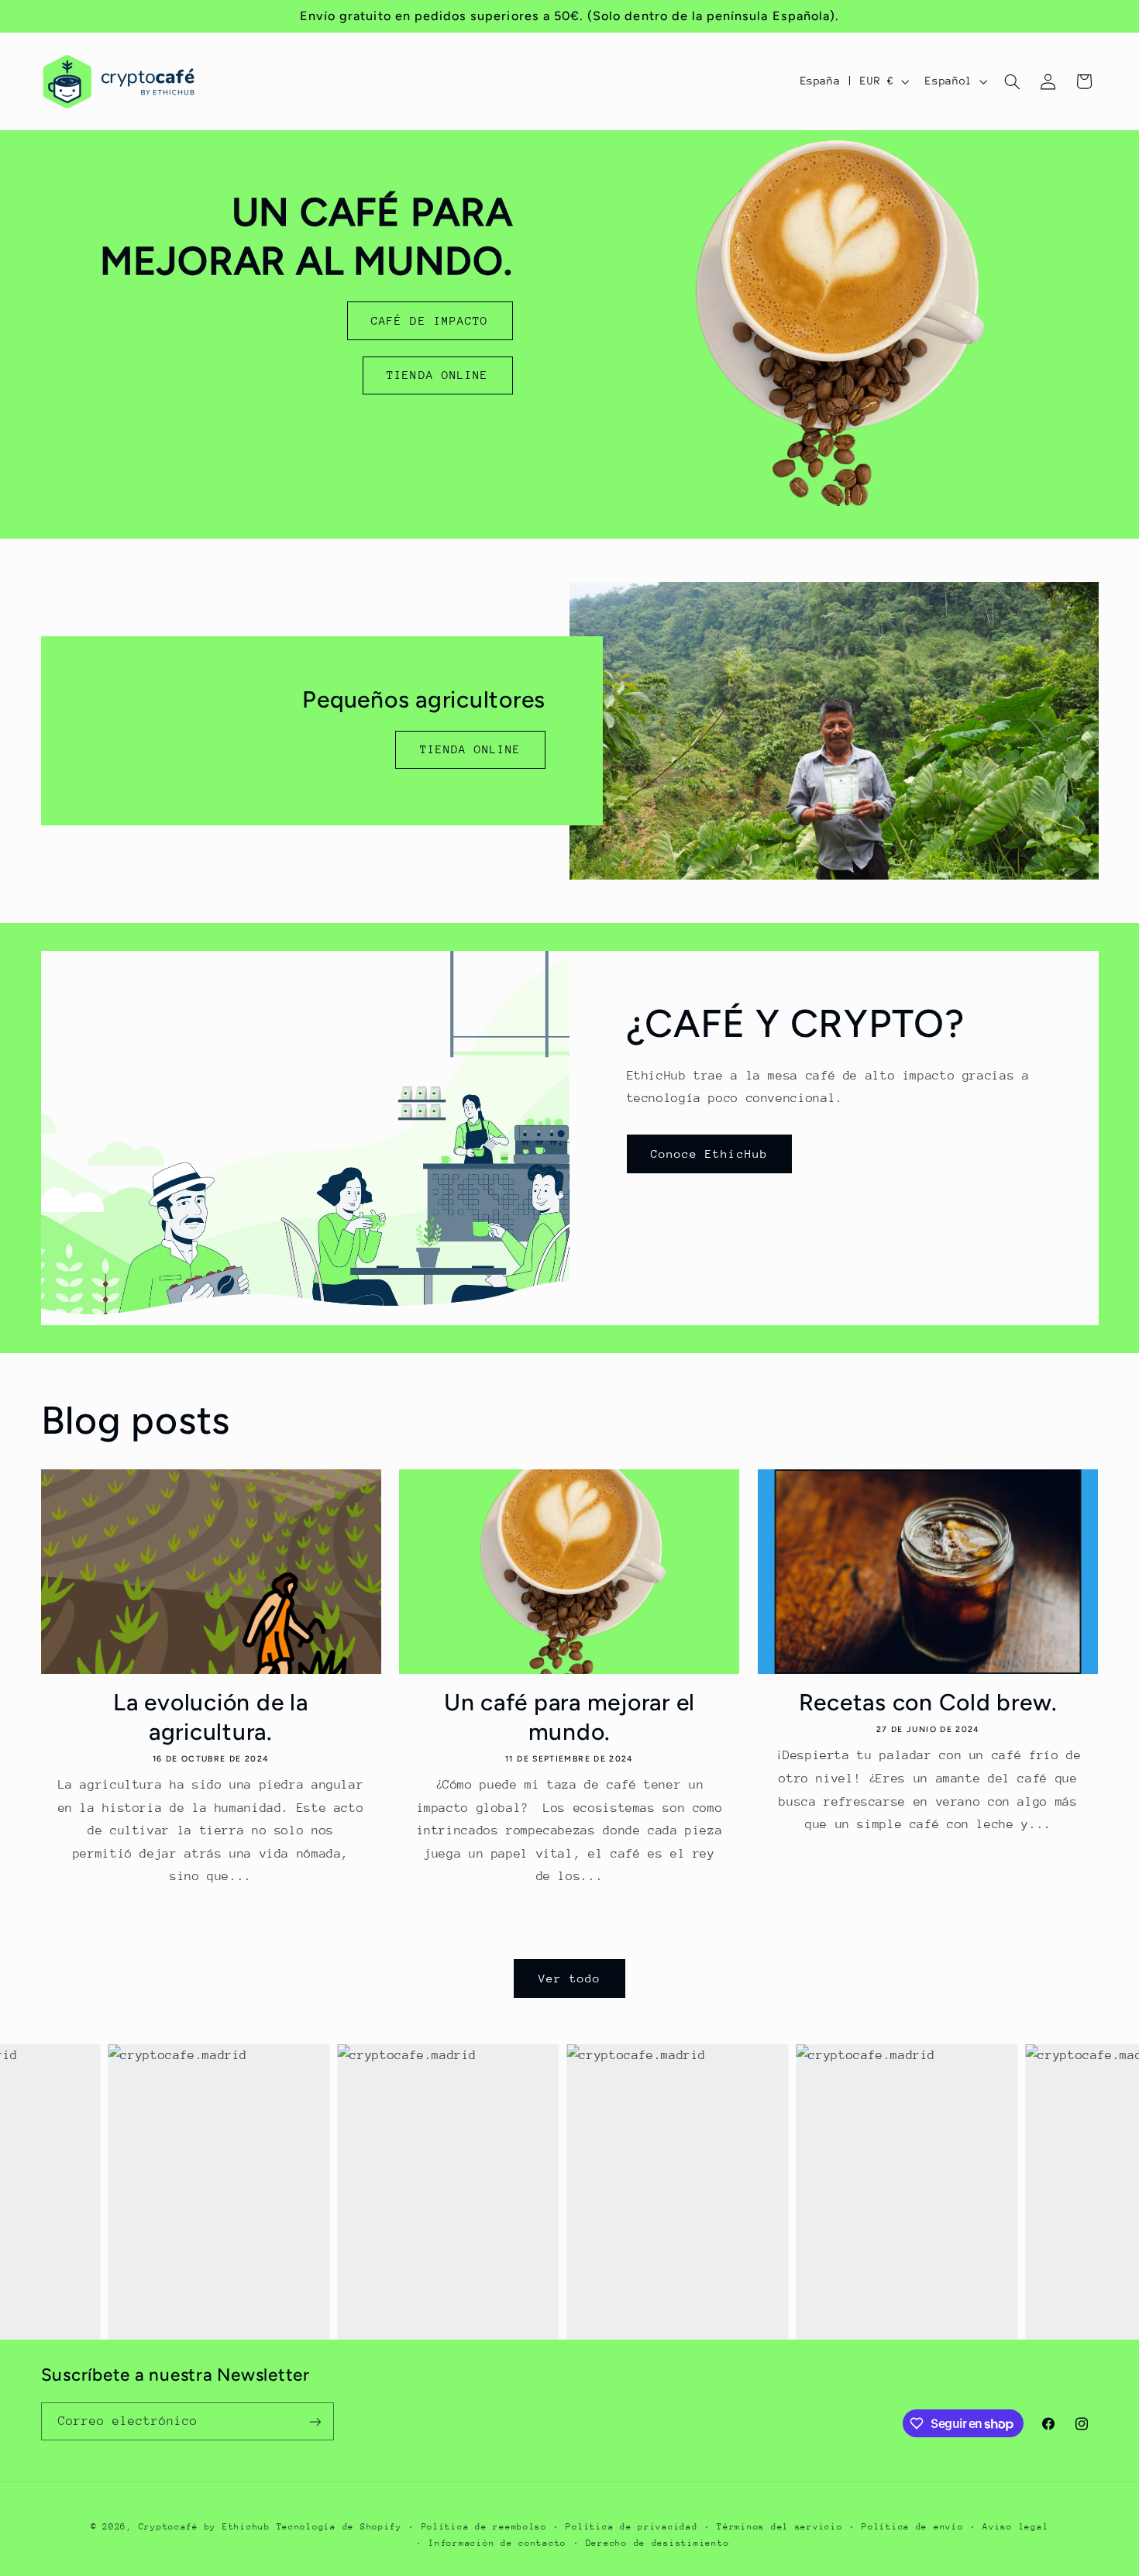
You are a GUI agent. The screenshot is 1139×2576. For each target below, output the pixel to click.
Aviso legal (1015, 2527)
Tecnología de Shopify (339, 2527)
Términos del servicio (779, 2527)
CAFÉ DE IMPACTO (430, 320)
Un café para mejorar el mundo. (569, 1717)
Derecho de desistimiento (658, 2543)
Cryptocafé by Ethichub (205, 2527)
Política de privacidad (631, 2527)
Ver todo (569, 1978)
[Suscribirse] (315, 2421)
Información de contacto (497, 2543)
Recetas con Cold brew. (929, 1702)
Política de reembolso (484, 2527)
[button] (1012, 81)
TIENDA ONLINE (437, 375)
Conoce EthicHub (709, 1154)
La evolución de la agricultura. (211, 1717)
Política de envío (913, 2527)
